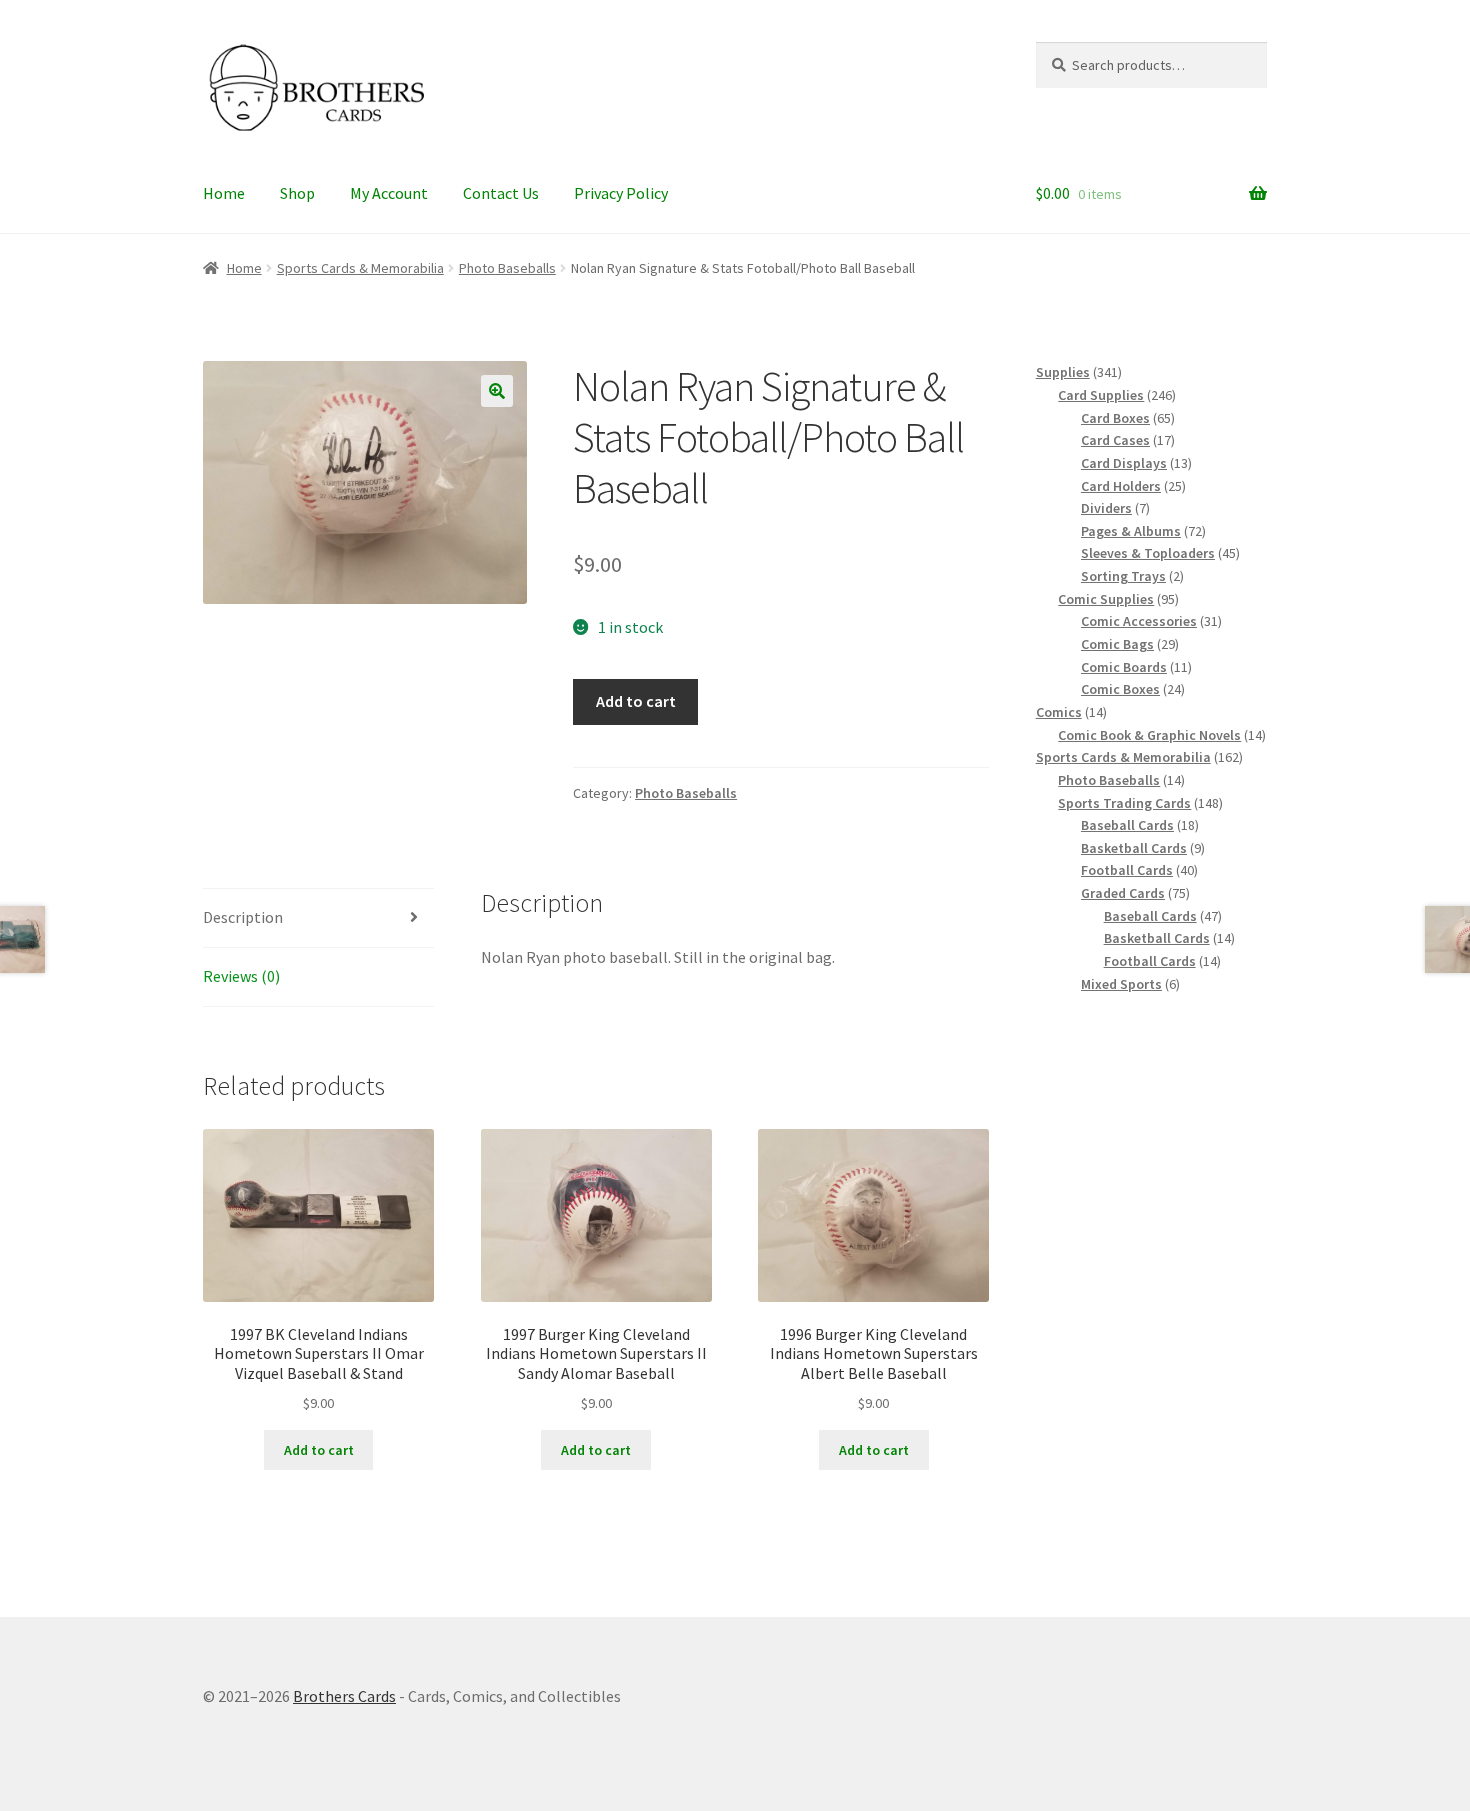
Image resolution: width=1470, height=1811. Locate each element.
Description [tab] (243, 917)
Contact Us (501, 193)
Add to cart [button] (319, 1450)
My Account (389, 193)
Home (224, 193)
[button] (497, 391)
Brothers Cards (344, 1696)
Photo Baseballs (507, 268)
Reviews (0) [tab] (241, 976)
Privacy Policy (621, 193)
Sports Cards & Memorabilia (360, 268)
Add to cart (636, 701)
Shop (297, 193)
